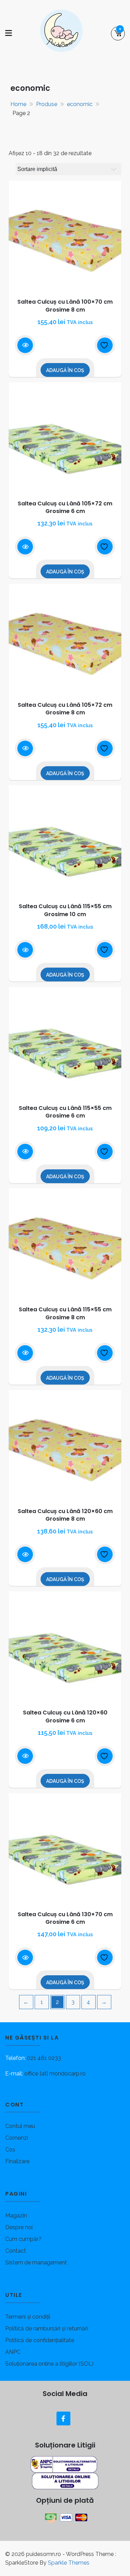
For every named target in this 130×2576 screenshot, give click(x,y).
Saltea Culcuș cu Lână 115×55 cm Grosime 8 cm (65, 1313)
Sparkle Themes (69, 2563)
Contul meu (20, 2126)
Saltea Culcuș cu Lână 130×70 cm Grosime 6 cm (65, 1918)
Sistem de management (36, 2263)
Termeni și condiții (28, 2317)
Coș (10, 2150)
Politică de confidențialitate (40, 2340)
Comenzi (17, 2138)
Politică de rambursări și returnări (46, 2328)
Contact (16, 2251)
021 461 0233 (44, 2058)
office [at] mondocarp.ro (55, 2074)
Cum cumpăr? (23, 2239)
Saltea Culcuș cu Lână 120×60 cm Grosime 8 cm (65, 1515)
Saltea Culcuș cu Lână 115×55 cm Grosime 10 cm (65, 910)
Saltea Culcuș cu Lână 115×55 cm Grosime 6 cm (65, 1112)
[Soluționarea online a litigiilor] (65, 2480)
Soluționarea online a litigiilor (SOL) (49, 2364)
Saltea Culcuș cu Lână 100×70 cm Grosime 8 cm (65, 306)
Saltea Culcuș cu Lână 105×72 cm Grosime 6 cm (65, 507)
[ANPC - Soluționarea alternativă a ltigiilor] (64, 2464)
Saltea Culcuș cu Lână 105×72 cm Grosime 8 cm (65, 709)
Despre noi (19, 2227)
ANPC (13, 2352)
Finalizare (17, 2161)
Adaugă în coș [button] (65, 370)
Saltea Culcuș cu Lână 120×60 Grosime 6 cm (65, 1716)
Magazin (16, 2216)
